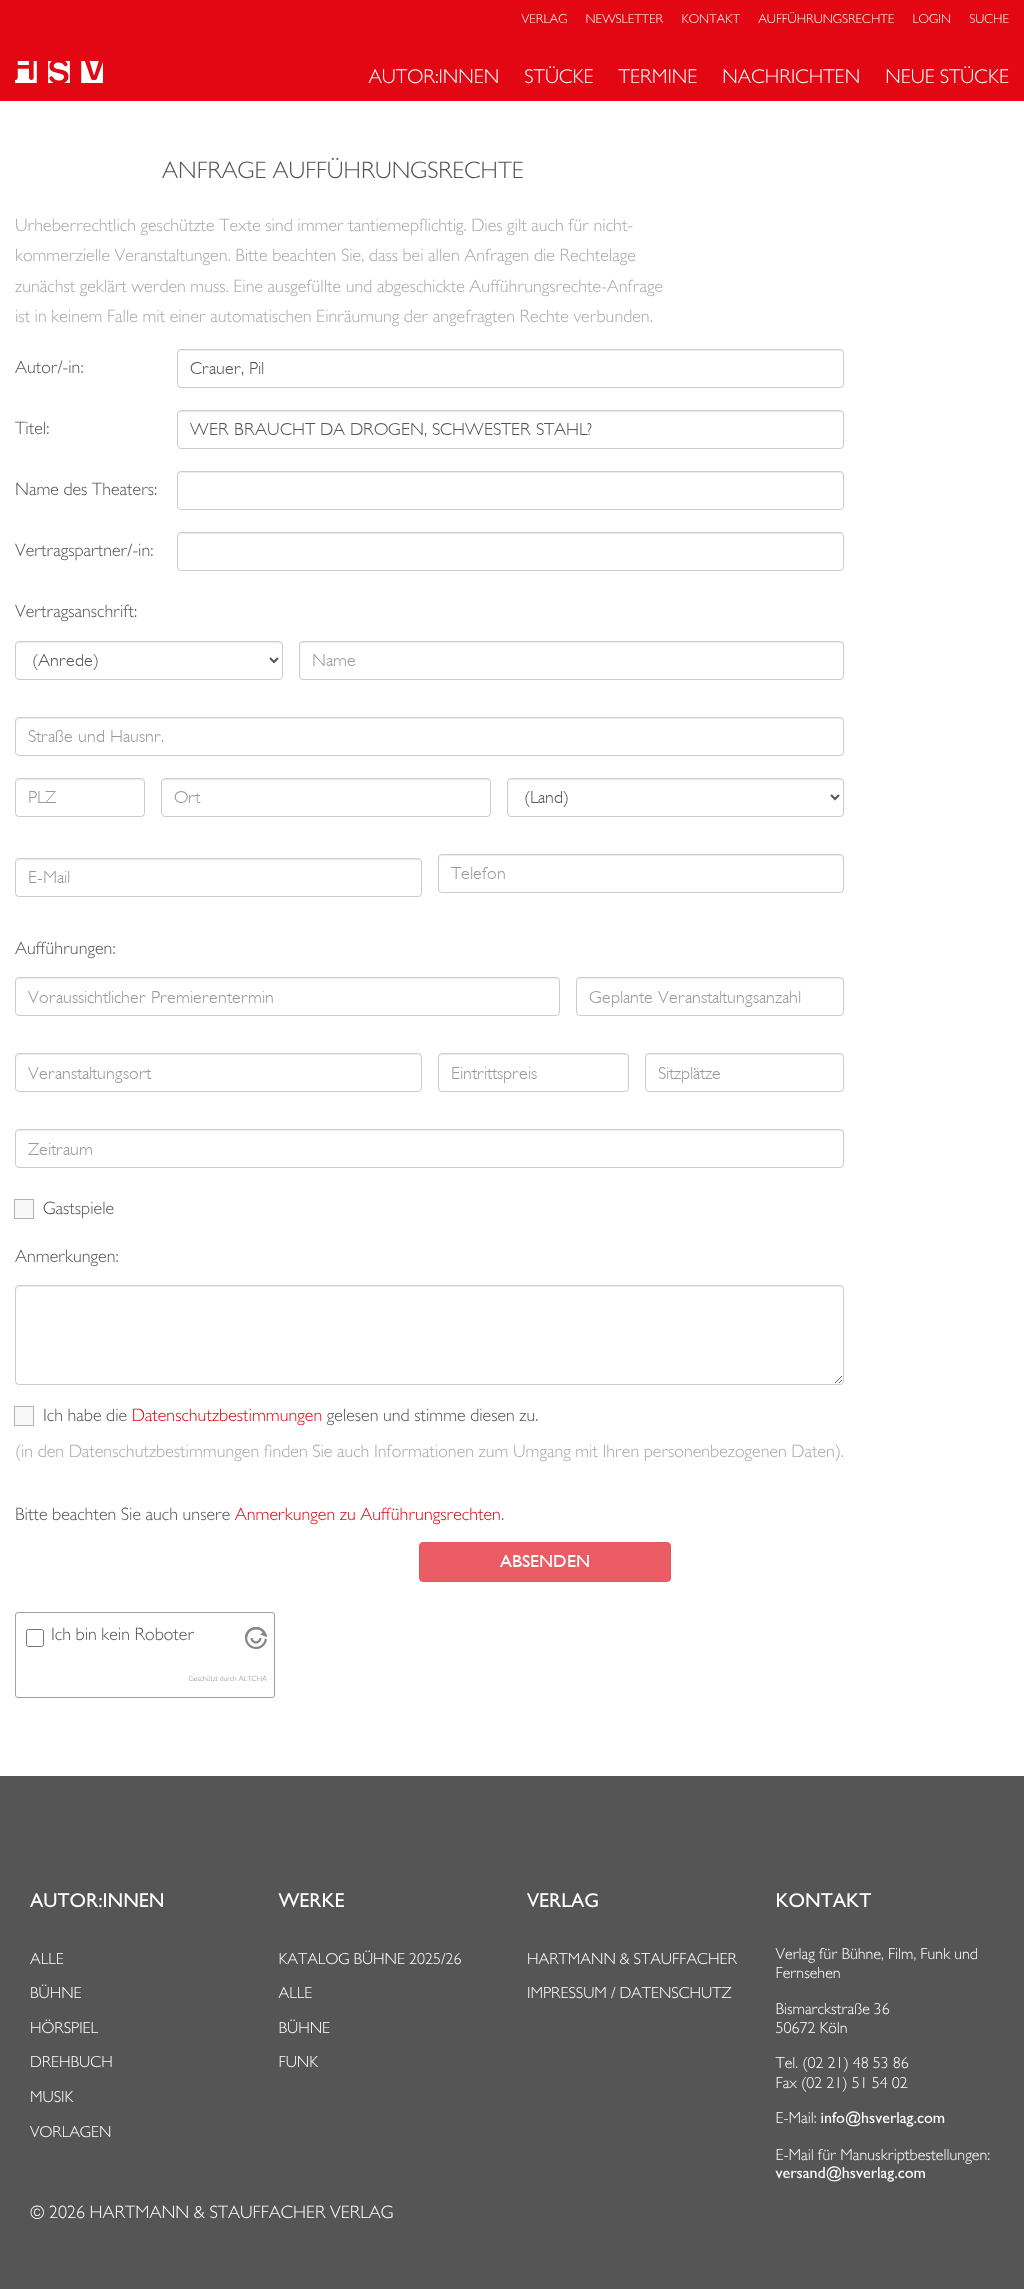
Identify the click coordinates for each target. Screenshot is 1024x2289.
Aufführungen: (65, 948)
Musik (51, 2096)
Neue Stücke (947, 76)
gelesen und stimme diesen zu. (433, 1415)
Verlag (545, 19)
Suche (989, 19)
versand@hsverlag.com (851, 2173)
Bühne (56, 1992)
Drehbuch (71, 2061)
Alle (47, 1958)
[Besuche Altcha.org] (256, 1643)
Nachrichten (791, 76)
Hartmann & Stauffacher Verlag (241, 2212)
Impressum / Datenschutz (629, 1992)
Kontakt (710, 19)
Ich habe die (85, 1415)
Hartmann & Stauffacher (632, 1958)
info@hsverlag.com (883, 2118)
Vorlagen (71, 2131)
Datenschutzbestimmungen (227, 1415)
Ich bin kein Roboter (122, 1634)
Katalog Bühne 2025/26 (370, 1958)
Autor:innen (433, 76)
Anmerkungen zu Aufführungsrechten (368, 1514)
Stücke (558, 76)
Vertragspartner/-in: (84, 550)
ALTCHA (253, 1678)
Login (932, 19)
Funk (299, 2061)
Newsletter (625, 19)
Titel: (32, 428)
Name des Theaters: (86, 489)
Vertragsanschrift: (76, 611)
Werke (312, 1901)
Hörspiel (64, 2027)
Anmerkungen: (67, 1256)
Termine (658, 76)
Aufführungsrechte (826, 19)
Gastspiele (78, 1208)
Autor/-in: (49, 367)
